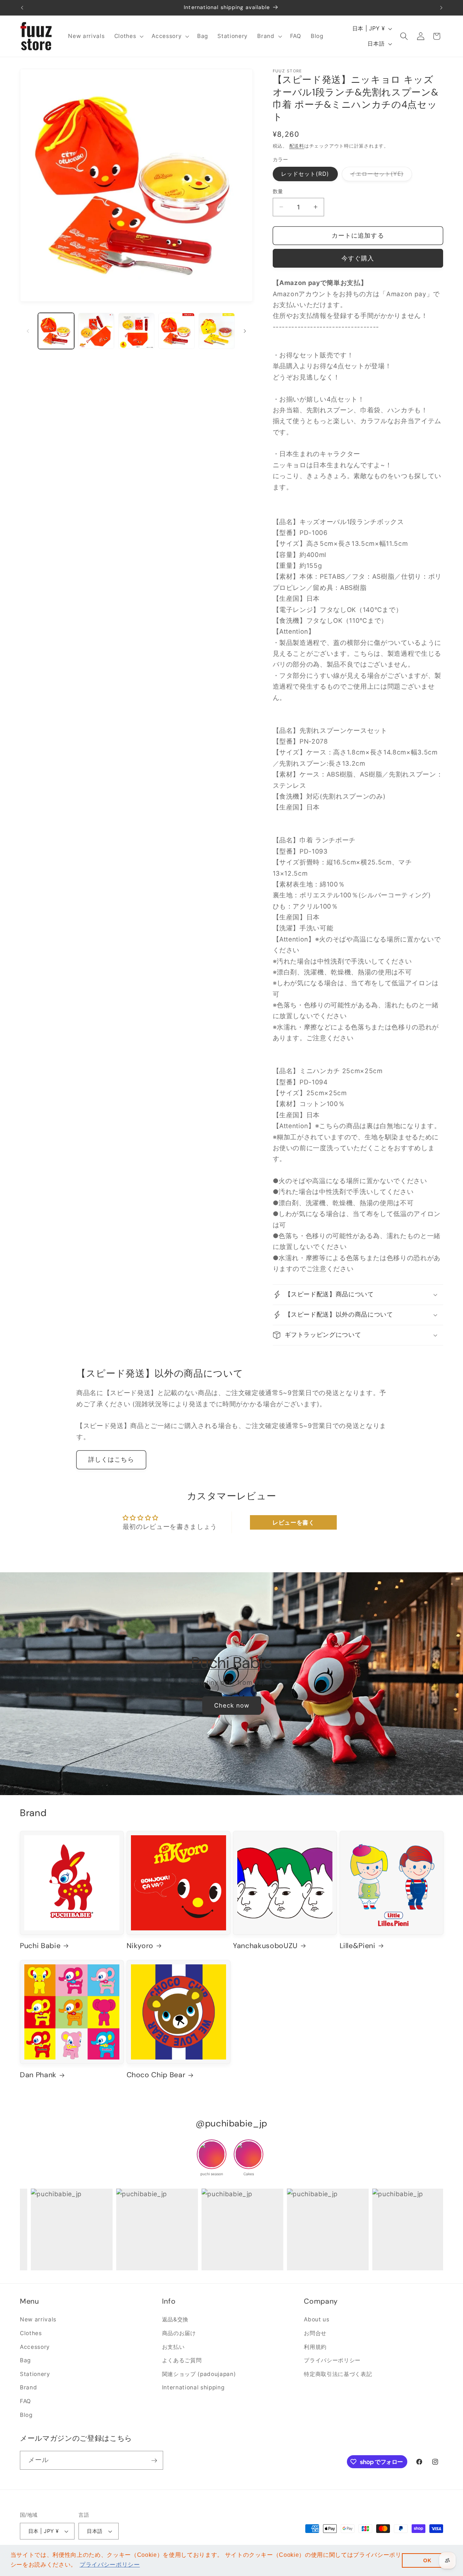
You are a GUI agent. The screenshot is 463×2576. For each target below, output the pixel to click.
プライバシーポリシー (332, 2361)
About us (317, 2320)
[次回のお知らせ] (441, 8)
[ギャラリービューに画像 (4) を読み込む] (177, 331)
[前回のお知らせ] (22, 8)
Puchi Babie (231, 1663)
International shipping (193, 2388)
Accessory (35, 2347)
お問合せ (315, 2333)
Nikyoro (140, 1946)
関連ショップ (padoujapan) (199, 2374)
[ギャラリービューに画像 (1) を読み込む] (56, 331)
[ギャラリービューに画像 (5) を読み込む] (217, 331)
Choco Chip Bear (156, 2075)
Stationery (35, 2374)
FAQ (26, 2401)
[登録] (154, 2461)
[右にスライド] (245, 331)
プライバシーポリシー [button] (110, 2565)
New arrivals (38, 2320)
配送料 (297, 146)
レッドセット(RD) (305, 174)
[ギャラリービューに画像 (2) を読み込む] (96, 331)
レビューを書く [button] (294, 1522)
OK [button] (427, 2560)
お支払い (173, 2347)
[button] (128, 36)
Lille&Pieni (358, 1946)
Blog (26, 2415)
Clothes (31, 2333)
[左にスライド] (28, 331)
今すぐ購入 (358, 258)
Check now (231, 1705)
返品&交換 (175, 2320)
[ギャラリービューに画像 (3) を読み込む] (136, 331)
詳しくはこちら (111, 1459)
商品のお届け (179, 2333)
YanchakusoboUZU (265, 1946)
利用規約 (315, 2347)
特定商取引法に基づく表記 (338, 2374)
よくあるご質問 (182, 2361)
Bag (25, 2361)
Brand (28, 2388)
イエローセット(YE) (380, 175)
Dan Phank (38, 2075)
